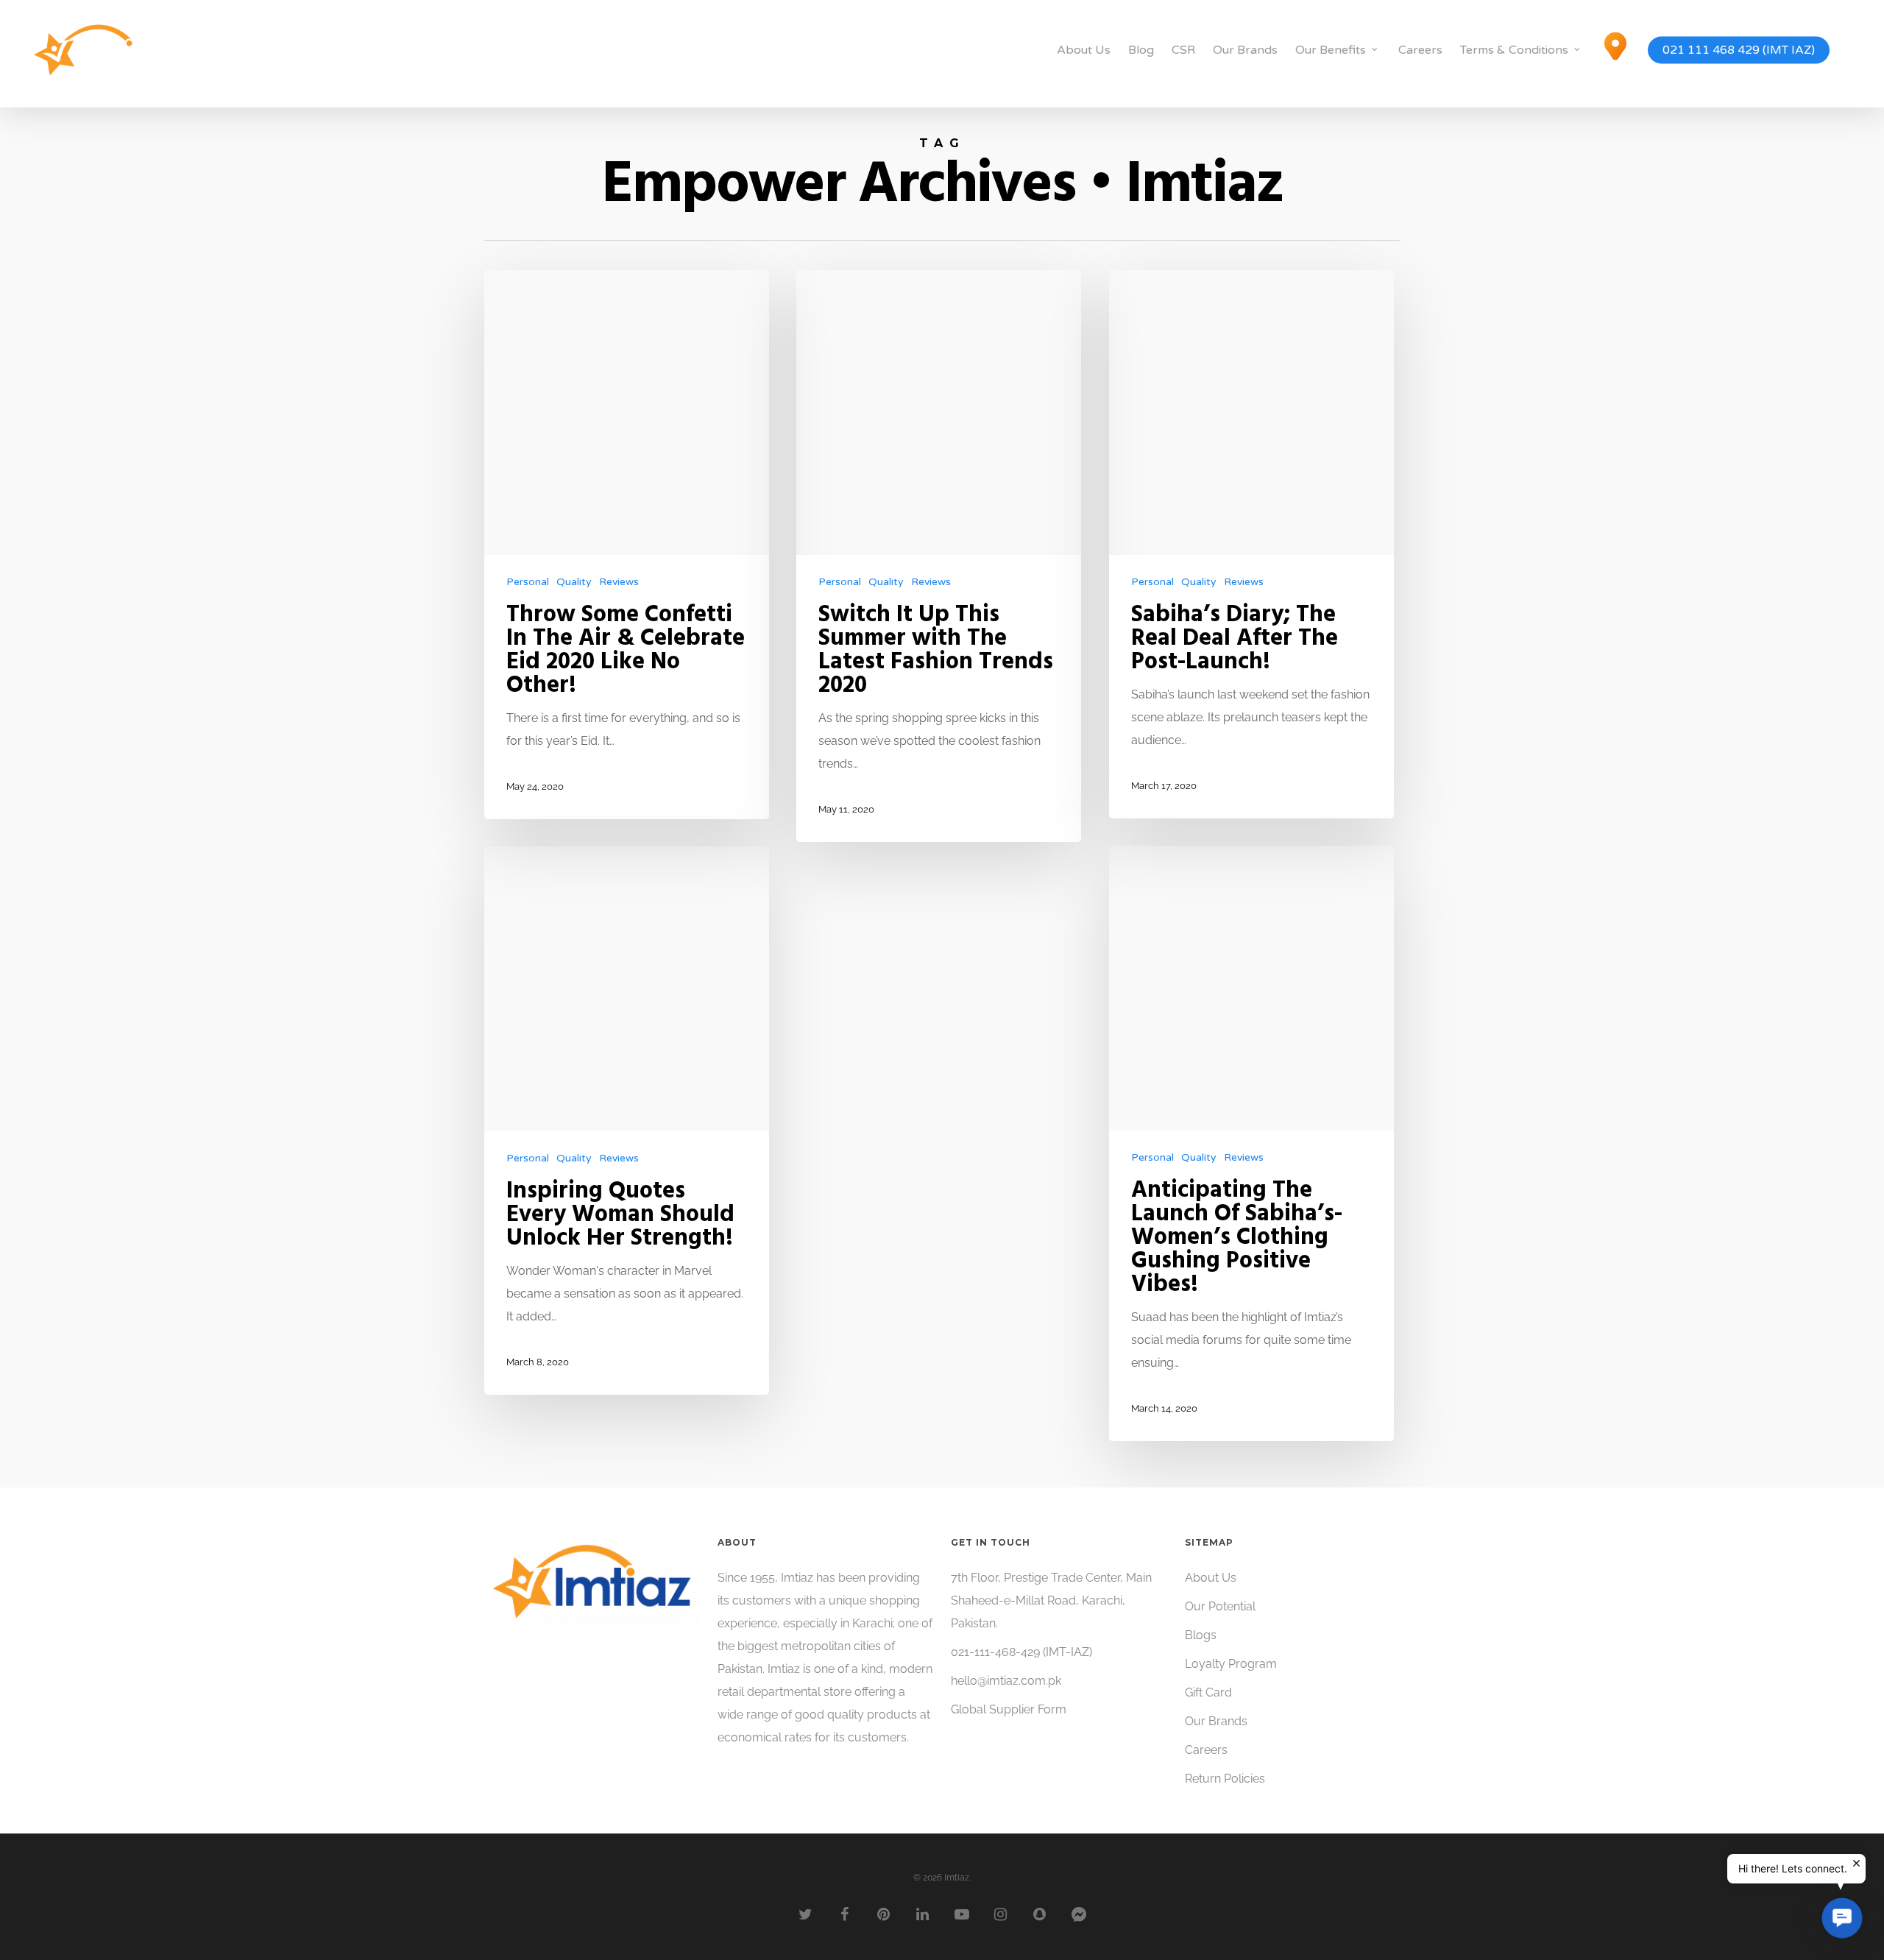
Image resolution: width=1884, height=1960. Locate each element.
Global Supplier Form (1009, 1709)
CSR (1183, 50)
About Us (1084, 50)
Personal (528, 582)
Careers (1420, 50)
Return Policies (1225, 1779)
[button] (1842, 1918)
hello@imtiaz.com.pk (1006, 1681)
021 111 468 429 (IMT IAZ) (1739, 50)
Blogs (1201, 1635)
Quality (574, 582)
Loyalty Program (1231, 1664)
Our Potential (1220, 1606)
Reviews (619, 582)
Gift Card (1208, 1692)
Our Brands (1245, 50)
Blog (1141, 50)
